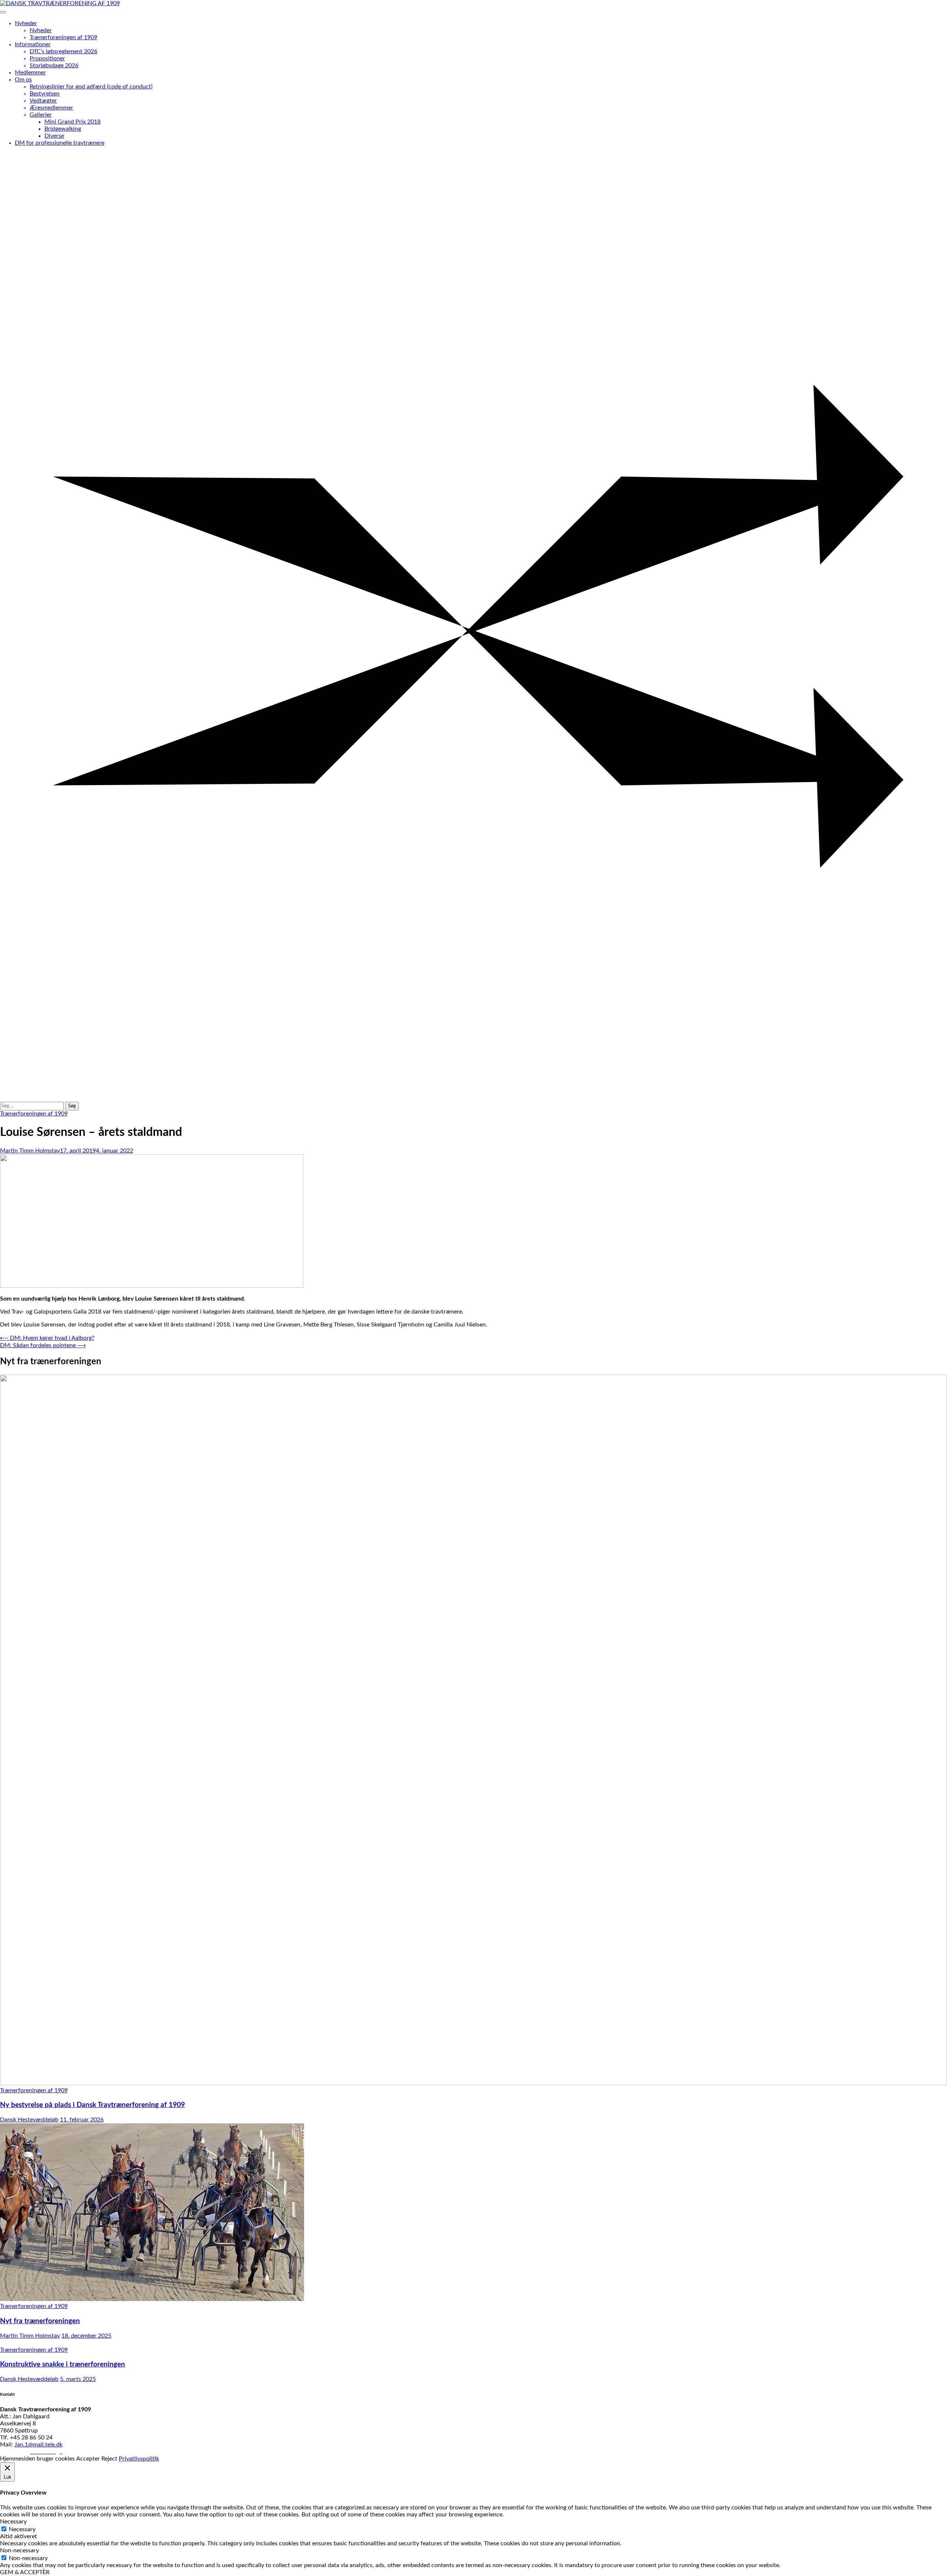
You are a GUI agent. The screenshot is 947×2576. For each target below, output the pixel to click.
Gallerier (41, 115)
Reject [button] (109, 2459)
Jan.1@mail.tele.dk (38, 2445)
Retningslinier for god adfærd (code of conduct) (91, 87)
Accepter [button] (88, 2459)
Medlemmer (30, 73)
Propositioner (47, 58)
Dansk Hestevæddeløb (29, 2120)
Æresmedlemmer (51, 108)
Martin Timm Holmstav (30, 1151)
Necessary (22, 2529)
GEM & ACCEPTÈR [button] (25, 2572)
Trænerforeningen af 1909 (63, 37)
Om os (23, 80)
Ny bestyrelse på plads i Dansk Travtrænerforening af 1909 (92, 2105)
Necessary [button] (13, 2522)
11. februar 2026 (82, 2120)
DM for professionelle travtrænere (60, 143)
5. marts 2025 (78, 2379)
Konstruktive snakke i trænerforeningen (63, 2364)
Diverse (54, 136)
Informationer (33, 44)
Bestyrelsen (45, 94)
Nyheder (26, 23)
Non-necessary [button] (19, 2550)
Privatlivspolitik (139, 2459)
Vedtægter (43, 101)
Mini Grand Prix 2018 (73, 122)
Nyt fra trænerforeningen (40, 2321)
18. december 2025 (86, 2336)
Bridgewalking (63, 129)
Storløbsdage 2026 (54, 66)
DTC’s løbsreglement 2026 (63, 51)
